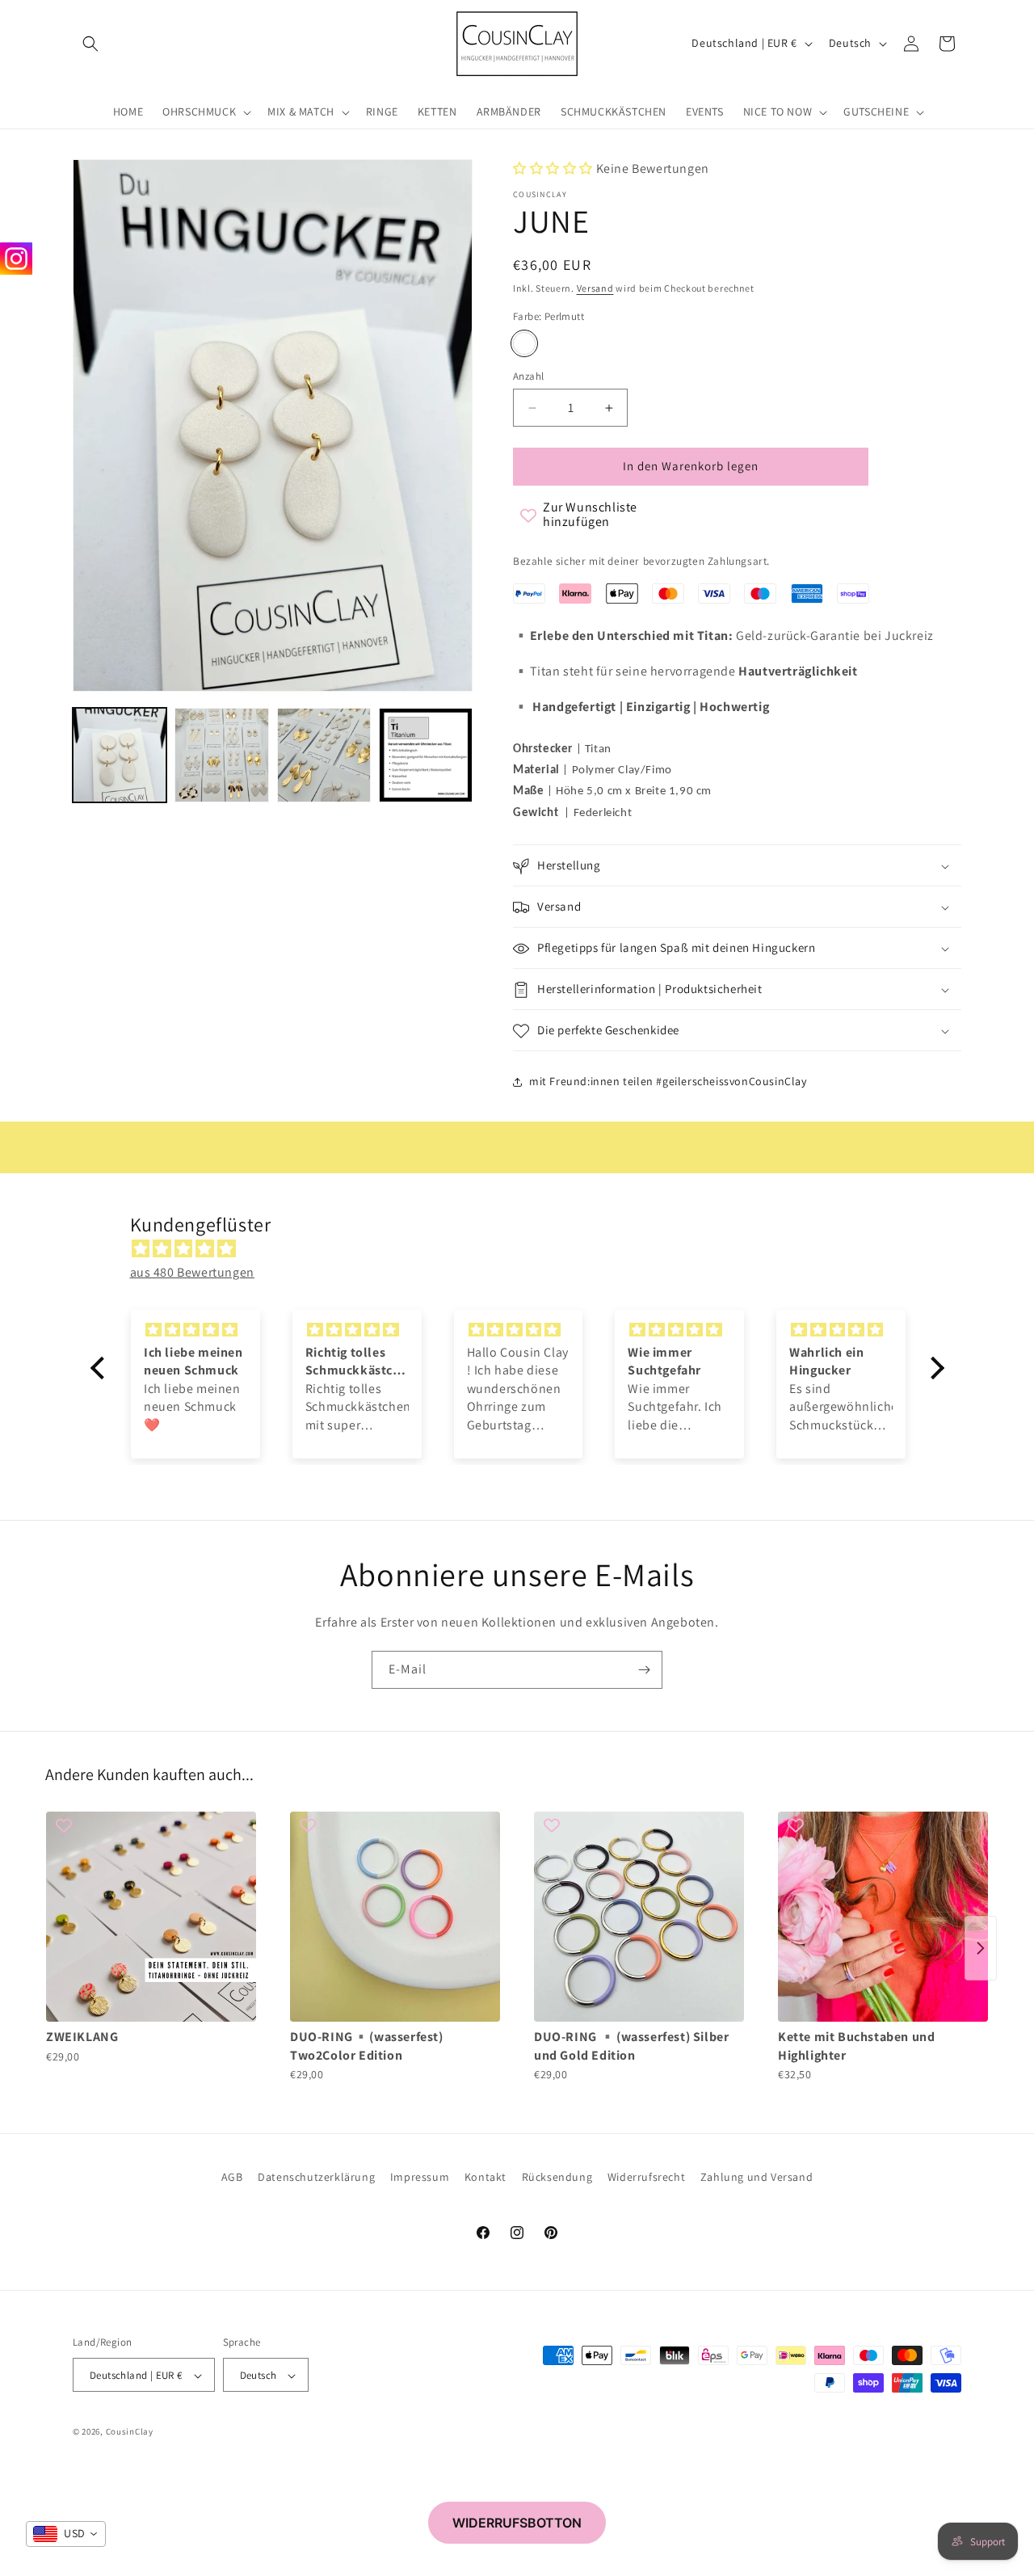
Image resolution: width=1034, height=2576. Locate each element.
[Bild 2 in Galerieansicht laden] (221, 755)
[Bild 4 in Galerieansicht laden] (426, 755)
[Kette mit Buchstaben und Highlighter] (883, 1917)
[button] (90, 44)
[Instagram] (16, 259)
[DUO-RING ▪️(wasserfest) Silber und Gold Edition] (639, 1917)
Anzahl (528, 376)
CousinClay (130, 2432)
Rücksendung (557, 2177)
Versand (595, 288)
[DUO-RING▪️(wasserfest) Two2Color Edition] (395, 1917)
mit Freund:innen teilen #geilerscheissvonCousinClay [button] (668, 1081)
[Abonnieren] (644, 1670)
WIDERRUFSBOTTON (517, 2523)
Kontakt (485, 2177)
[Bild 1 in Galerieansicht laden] (120, 755)
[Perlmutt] (524, 343)
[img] (525, 1249)
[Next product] (981, 1948)
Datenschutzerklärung (316, 2177)
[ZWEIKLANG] (151, 1917)
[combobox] (66, 2534)
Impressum (420, 2177)
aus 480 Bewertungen (192, 1272)
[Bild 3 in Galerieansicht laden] (324, 755)
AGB (232, 2177)
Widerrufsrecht (646, 2177)
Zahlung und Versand (757, 2177)
